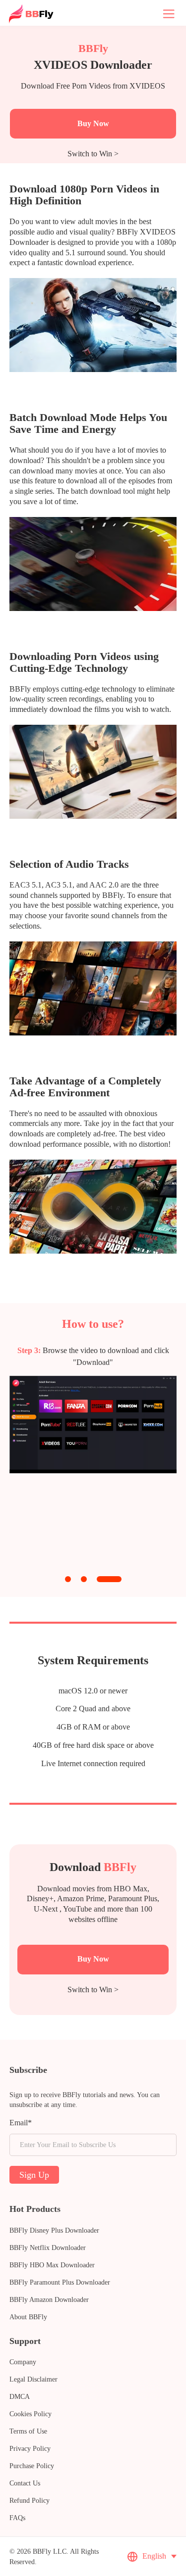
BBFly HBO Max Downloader (52, 2265)
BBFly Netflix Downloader (48, 2248)
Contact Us (25, 2483)
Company (23, 2362)
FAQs (17, 2518)
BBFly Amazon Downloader (49, 2300)
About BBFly (28, 2317)
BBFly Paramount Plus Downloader (60, 2282)
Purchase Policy (32, 2466)
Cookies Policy (31, 2414)
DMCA (20, 2397)
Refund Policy (30, 2501)
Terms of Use (28, 2431)
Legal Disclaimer (33, 2379)
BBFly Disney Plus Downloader (54, 2230)
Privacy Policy (30, 2449)
